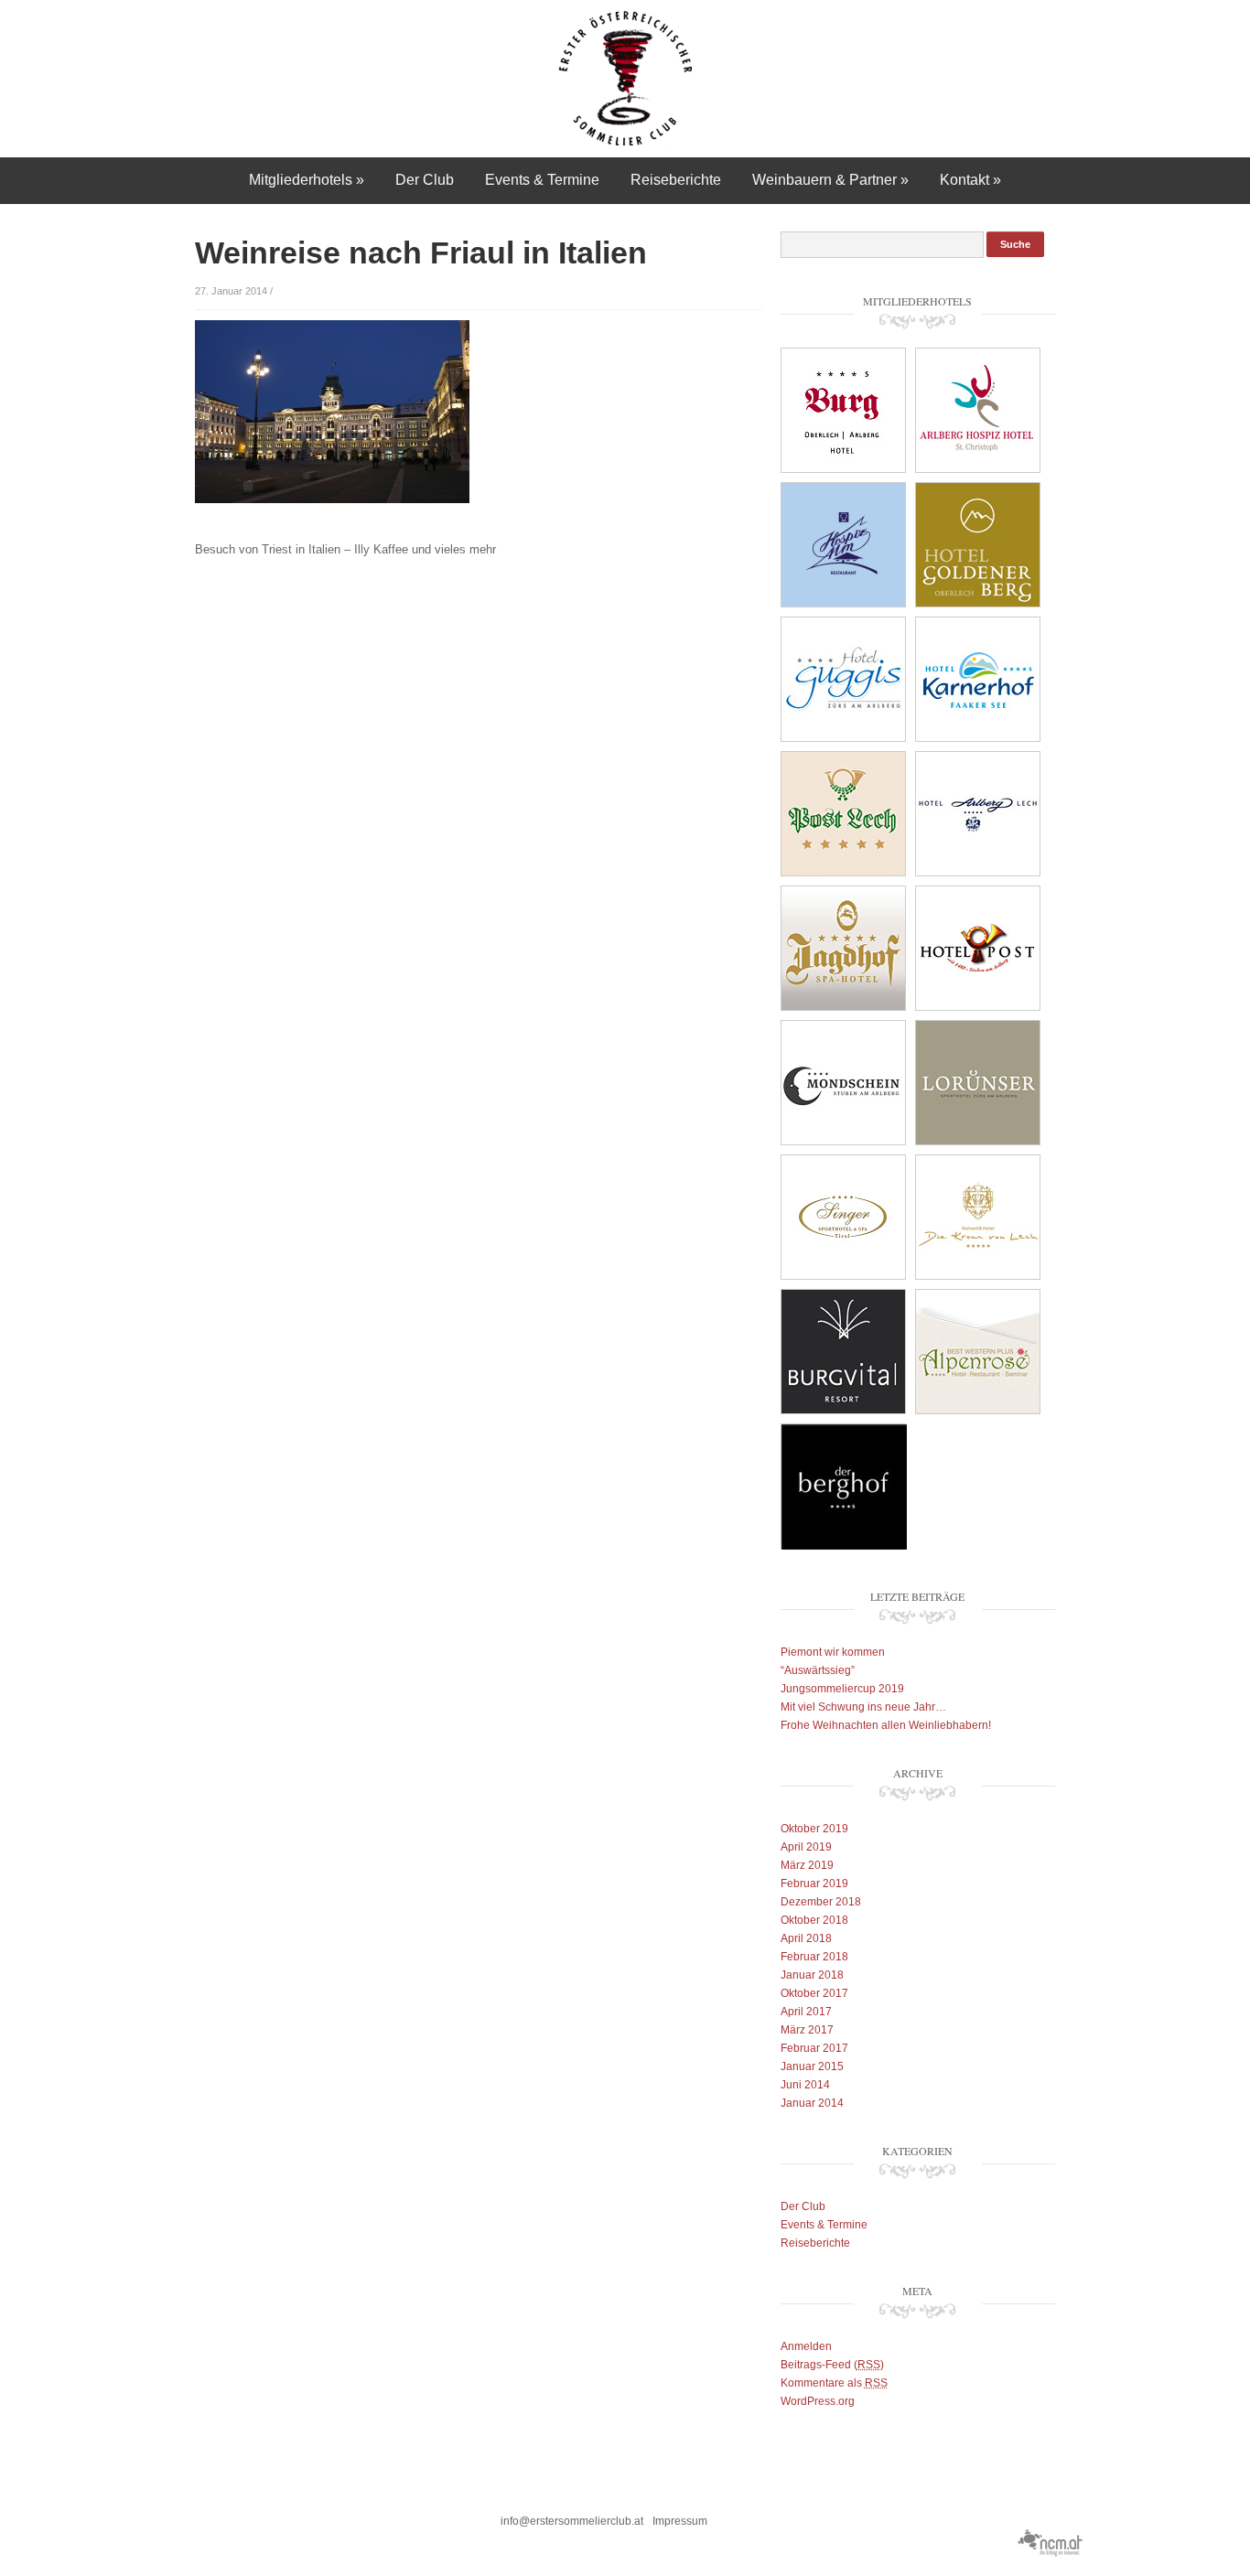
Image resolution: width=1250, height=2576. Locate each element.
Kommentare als (834, 2383)
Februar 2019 (814, 1884)
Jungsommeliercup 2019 (842, 1689)
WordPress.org (818, 2401)
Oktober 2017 (814, 1993)
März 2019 (807, 1865)
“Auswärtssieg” (818, 1670)
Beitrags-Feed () (832, 2365)
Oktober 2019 (814, 1829)
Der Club (425, 180)
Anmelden (806, 2346)
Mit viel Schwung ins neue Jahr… (863, 1707)
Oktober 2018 (814, 1920)
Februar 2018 (814, 1957)
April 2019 (806, 1847)
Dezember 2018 (821, 1902)
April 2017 (806, 2012)
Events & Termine (542, 180)
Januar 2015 (812, 2066)
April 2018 (806, 1938)
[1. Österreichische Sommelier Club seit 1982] (625, 78)
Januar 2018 (812, 1975)
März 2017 (807, 2030)
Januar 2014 (812, 2103)
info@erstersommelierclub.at (572, 2521)
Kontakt (970, 180)
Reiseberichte (676, 180)
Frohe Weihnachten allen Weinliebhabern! (886, 1725)
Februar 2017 (814, 2048)
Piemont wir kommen (833, 1652)
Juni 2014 (805, 2085)
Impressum (680, 2521)
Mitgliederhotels (307, 180)
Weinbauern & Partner (830, 180)
